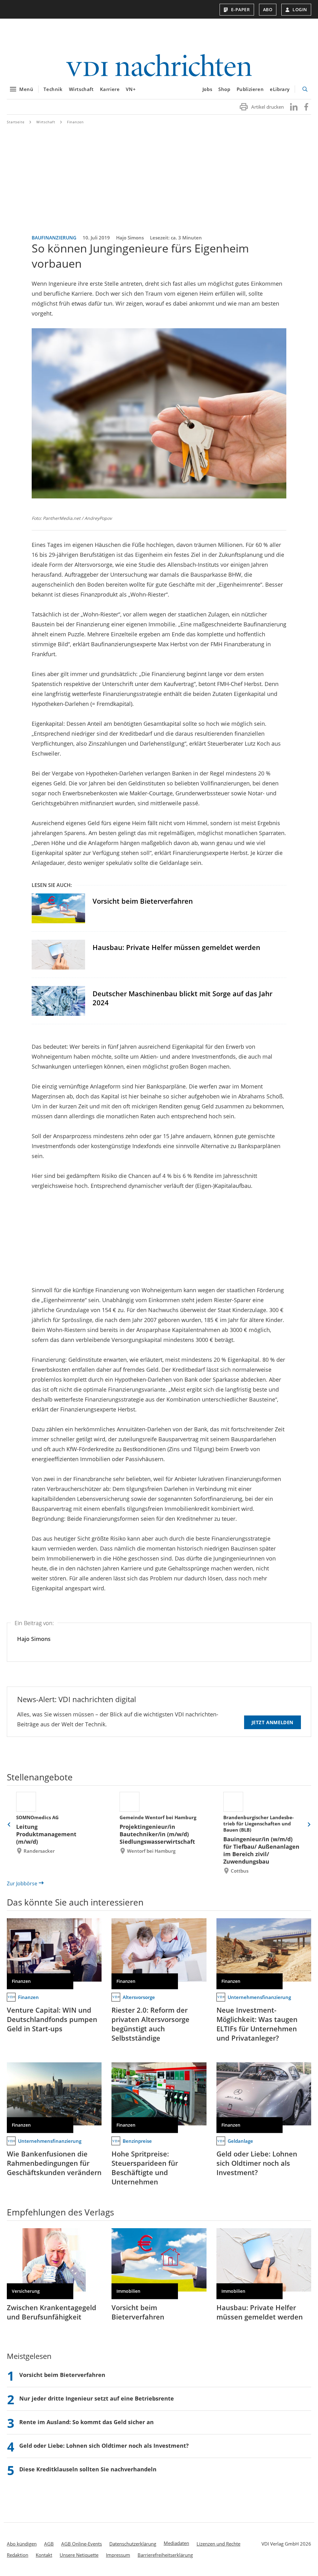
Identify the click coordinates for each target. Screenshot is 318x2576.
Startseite (16, 122)
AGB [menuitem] (49, 2544)
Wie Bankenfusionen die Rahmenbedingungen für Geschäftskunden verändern (54, 2163)
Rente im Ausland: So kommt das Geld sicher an (86, 2422)
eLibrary (280, 89)
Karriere (110, 89)
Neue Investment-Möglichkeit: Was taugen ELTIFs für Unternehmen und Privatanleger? (257, 2024)
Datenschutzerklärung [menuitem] (133, 2544)
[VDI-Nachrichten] (159, 66)
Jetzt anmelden (273, 1722)
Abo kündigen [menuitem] (22, 2544)
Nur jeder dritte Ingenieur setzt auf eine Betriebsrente (97, 2398)
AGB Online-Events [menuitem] (82, 2544)
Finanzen (75, 122)
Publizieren (250, 89)
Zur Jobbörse (22, 1883)
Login (300, 9)
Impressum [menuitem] (118, 2555)
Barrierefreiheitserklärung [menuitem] (165, 2555)
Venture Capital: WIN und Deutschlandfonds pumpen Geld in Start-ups (52, 2019)
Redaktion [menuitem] (18, 2555)
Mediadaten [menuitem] (176, 2543)
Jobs (207, 89)
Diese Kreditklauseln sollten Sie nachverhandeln (88, 2469)
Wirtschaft (81, 89)
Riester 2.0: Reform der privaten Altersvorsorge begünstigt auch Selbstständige (150, 2024)
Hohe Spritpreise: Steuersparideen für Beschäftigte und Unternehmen (145, 2168)
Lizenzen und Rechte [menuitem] (218, 2544)
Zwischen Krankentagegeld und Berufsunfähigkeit (52, 2312)
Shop (224, 89)
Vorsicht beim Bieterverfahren (143, 901)
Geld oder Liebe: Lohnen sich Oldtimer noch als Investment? (257, 2163)
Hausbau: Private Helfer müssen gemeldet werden (176, 947)
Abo (268, 9)
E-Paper (241, 9)
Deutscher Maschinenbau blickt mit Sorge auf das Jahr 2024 (182, 998)
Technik (53, 89)
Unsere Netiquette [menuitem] (79, 2555)
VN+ (131, 89)
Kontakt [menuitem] (44, 2555)
